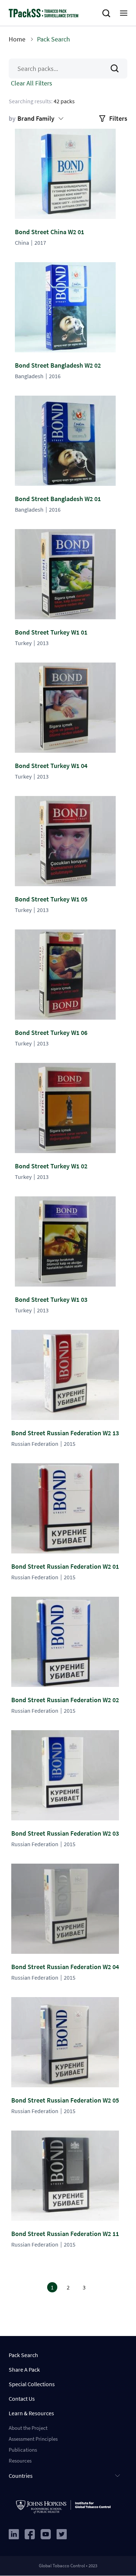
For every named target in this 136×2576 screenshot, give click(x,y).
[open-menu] (124, 13)
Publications (23, 2450)
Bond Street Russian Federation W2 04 (65, 1967)
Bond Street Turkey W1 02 (51, 1166)
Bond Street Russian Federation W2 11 (65, 2234)
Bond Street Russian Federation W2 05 (65, 2100)
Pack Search (23, 2355)
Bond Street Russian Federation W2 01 (65, 1566)
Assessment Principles (33, 2439)
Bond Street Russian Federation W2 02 (65, 1700)
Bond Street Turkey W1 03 (51, 1299)
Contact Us (22, 2399)
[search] (108, 13)
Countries (21, 2476)
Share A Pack (24, 2369)
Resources (20, 2461)
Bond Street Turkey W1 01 (51, 632)
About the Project (28, 2428)
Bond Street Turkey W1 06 (51, 1033)
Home (17, 39)
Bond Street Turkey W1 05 (51, 899)
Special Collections (32, 2384)
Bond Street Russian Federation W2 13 (65, 1433)
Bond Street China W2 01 (50, 232)
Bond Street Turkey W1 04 (51, 766)
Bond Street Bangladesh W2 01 (58, 499)
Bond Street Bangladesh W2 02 (58, 365)
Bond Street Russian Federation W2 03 (65, 1833)
